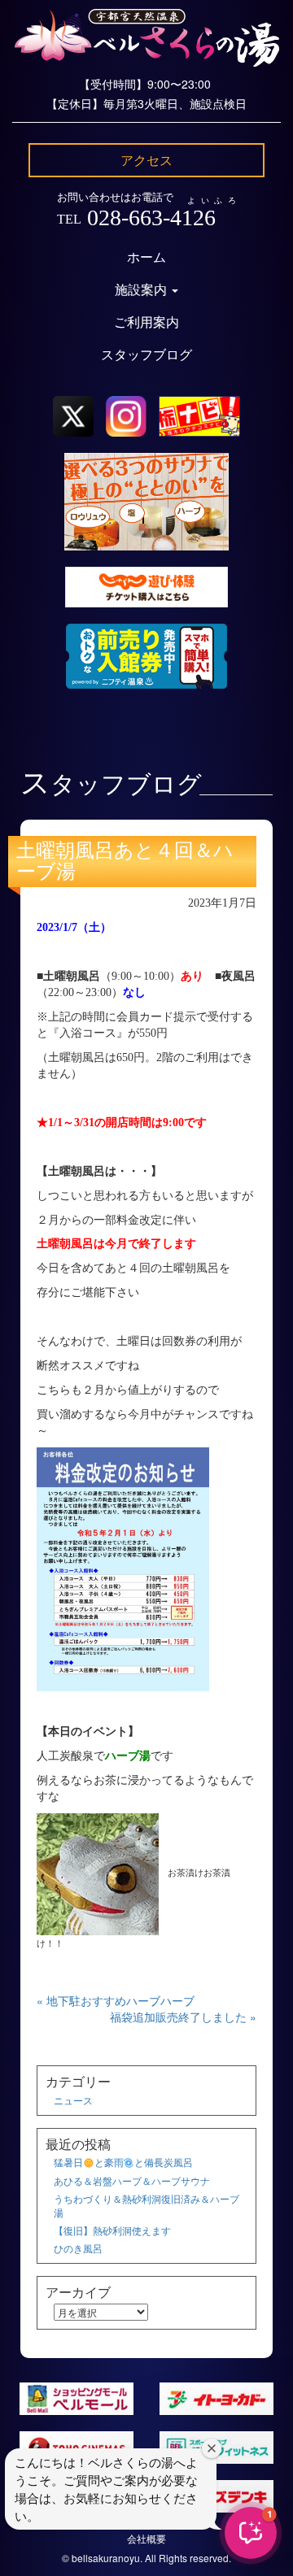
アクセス (146, 160)
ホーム (146, 257)
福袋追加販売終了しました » (183, 2017)
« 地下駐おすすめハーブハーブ (116, 2000)
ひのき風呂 (78, 2248)
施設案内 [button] (142, 290)
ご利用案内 (146, 322)
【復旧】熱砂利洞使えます (112, 2230)
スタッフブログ (146, 355)
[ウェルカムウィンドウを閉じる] (212, 2448)
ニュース (73, 2100)
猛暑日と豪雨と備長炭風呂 (123, 2162)
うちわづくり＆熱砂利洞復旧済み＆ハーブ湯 (146, 2205)
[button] (251, 2533)
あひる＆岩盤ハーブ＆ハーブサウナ (132, 2180)
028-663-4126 (151, 218)
